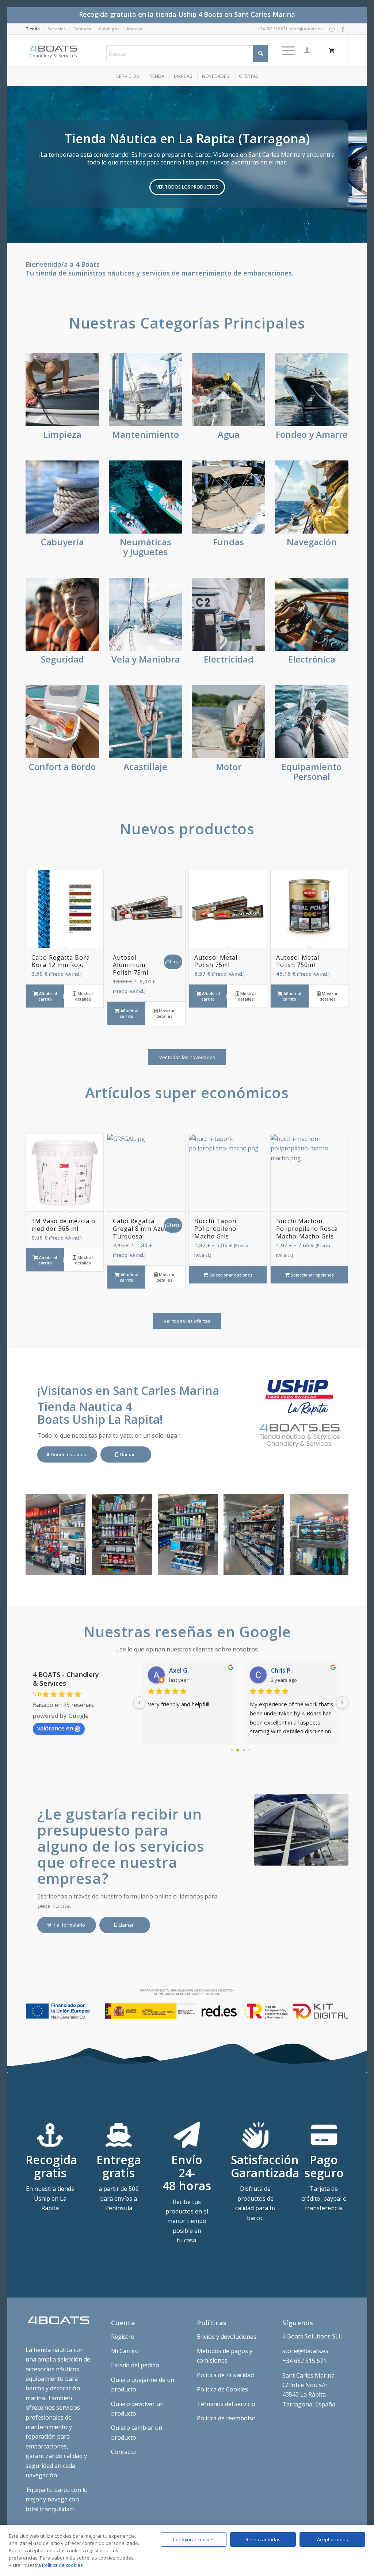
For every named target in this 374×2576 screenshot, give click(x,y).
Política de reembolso (226, 2418)
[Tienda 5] (78, 1567)
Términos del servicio (226, 2404)
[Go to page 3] (250, 1750)
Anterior (14, 164)
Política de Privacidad (225, 2375)
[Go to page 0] (232, 1750)
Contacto (82, 29)
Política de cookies (62, 2565)
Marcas (135, 29)
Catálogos (109, 29)
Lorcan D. (284, 1670)
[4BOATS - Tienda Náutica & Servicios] (54, 50)
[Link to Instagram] (332, 29)
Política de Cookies (222, 2389)
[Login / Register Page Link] (307, 50)
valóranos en (55, 1728)
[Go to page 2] (244, 1750)
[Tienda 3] (210, 1567)
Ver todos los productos (187, 187)
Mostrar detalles (84, 996)
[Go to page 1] (238, 1750)
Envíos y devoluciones (227, 2337)
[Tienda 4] (144, 1567)
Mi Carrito (125, 2351)
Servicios (57, 29)
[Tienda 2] (276, 1567)
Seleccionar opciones (230, 1275)
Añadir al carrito (47, 996)
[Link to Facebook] (343, 29)
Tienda (33, 29)
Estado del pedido (135, 2365)
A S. (174, 1670)
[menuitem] (35, 29)
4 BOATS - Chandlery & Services (66, 1679)
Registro (123, 2337)
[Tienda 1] (342, 1567)
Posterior (360, 164)
